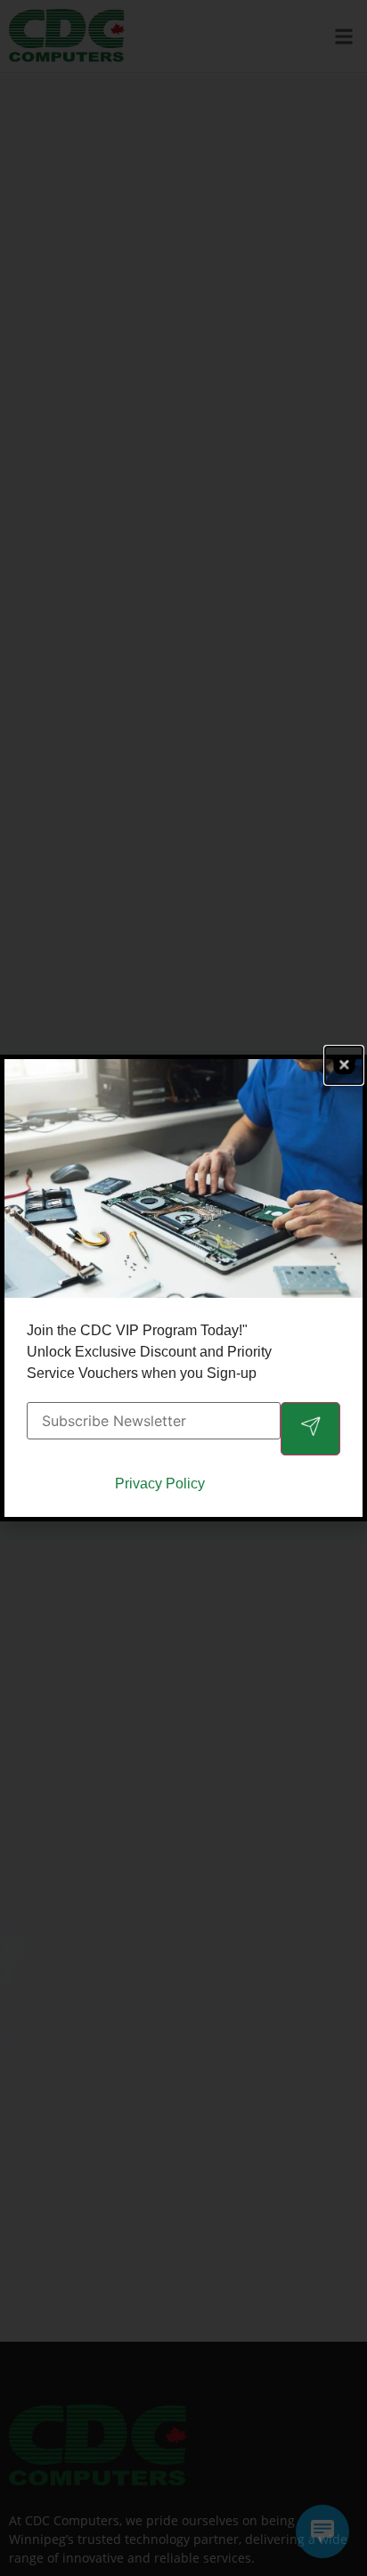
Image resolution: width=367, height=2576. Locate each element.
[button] (344, 1065)
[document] (183, 1288)
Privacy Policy (160, 1484)
